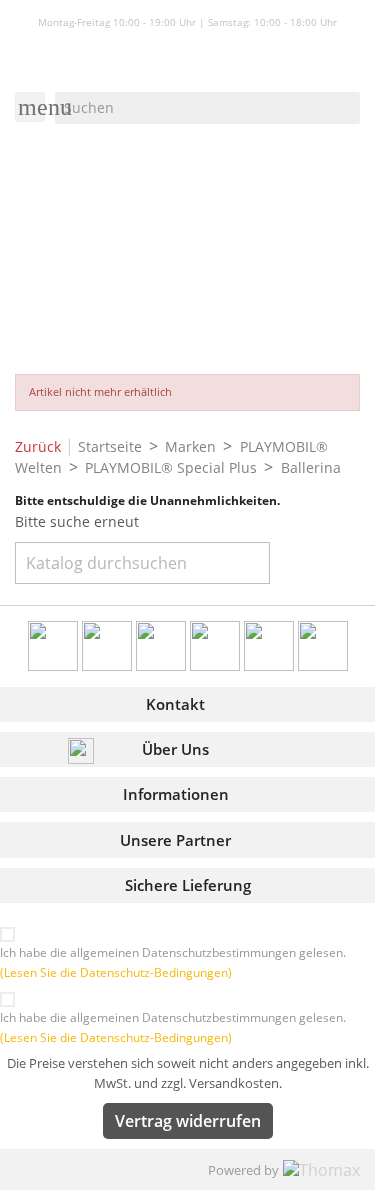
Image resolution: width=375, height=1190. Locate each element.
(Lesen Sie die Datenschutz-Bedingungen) (116, 972)
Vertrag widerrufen (188, 1121)
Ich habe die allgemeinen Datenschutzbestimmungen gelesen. (173, 962)
